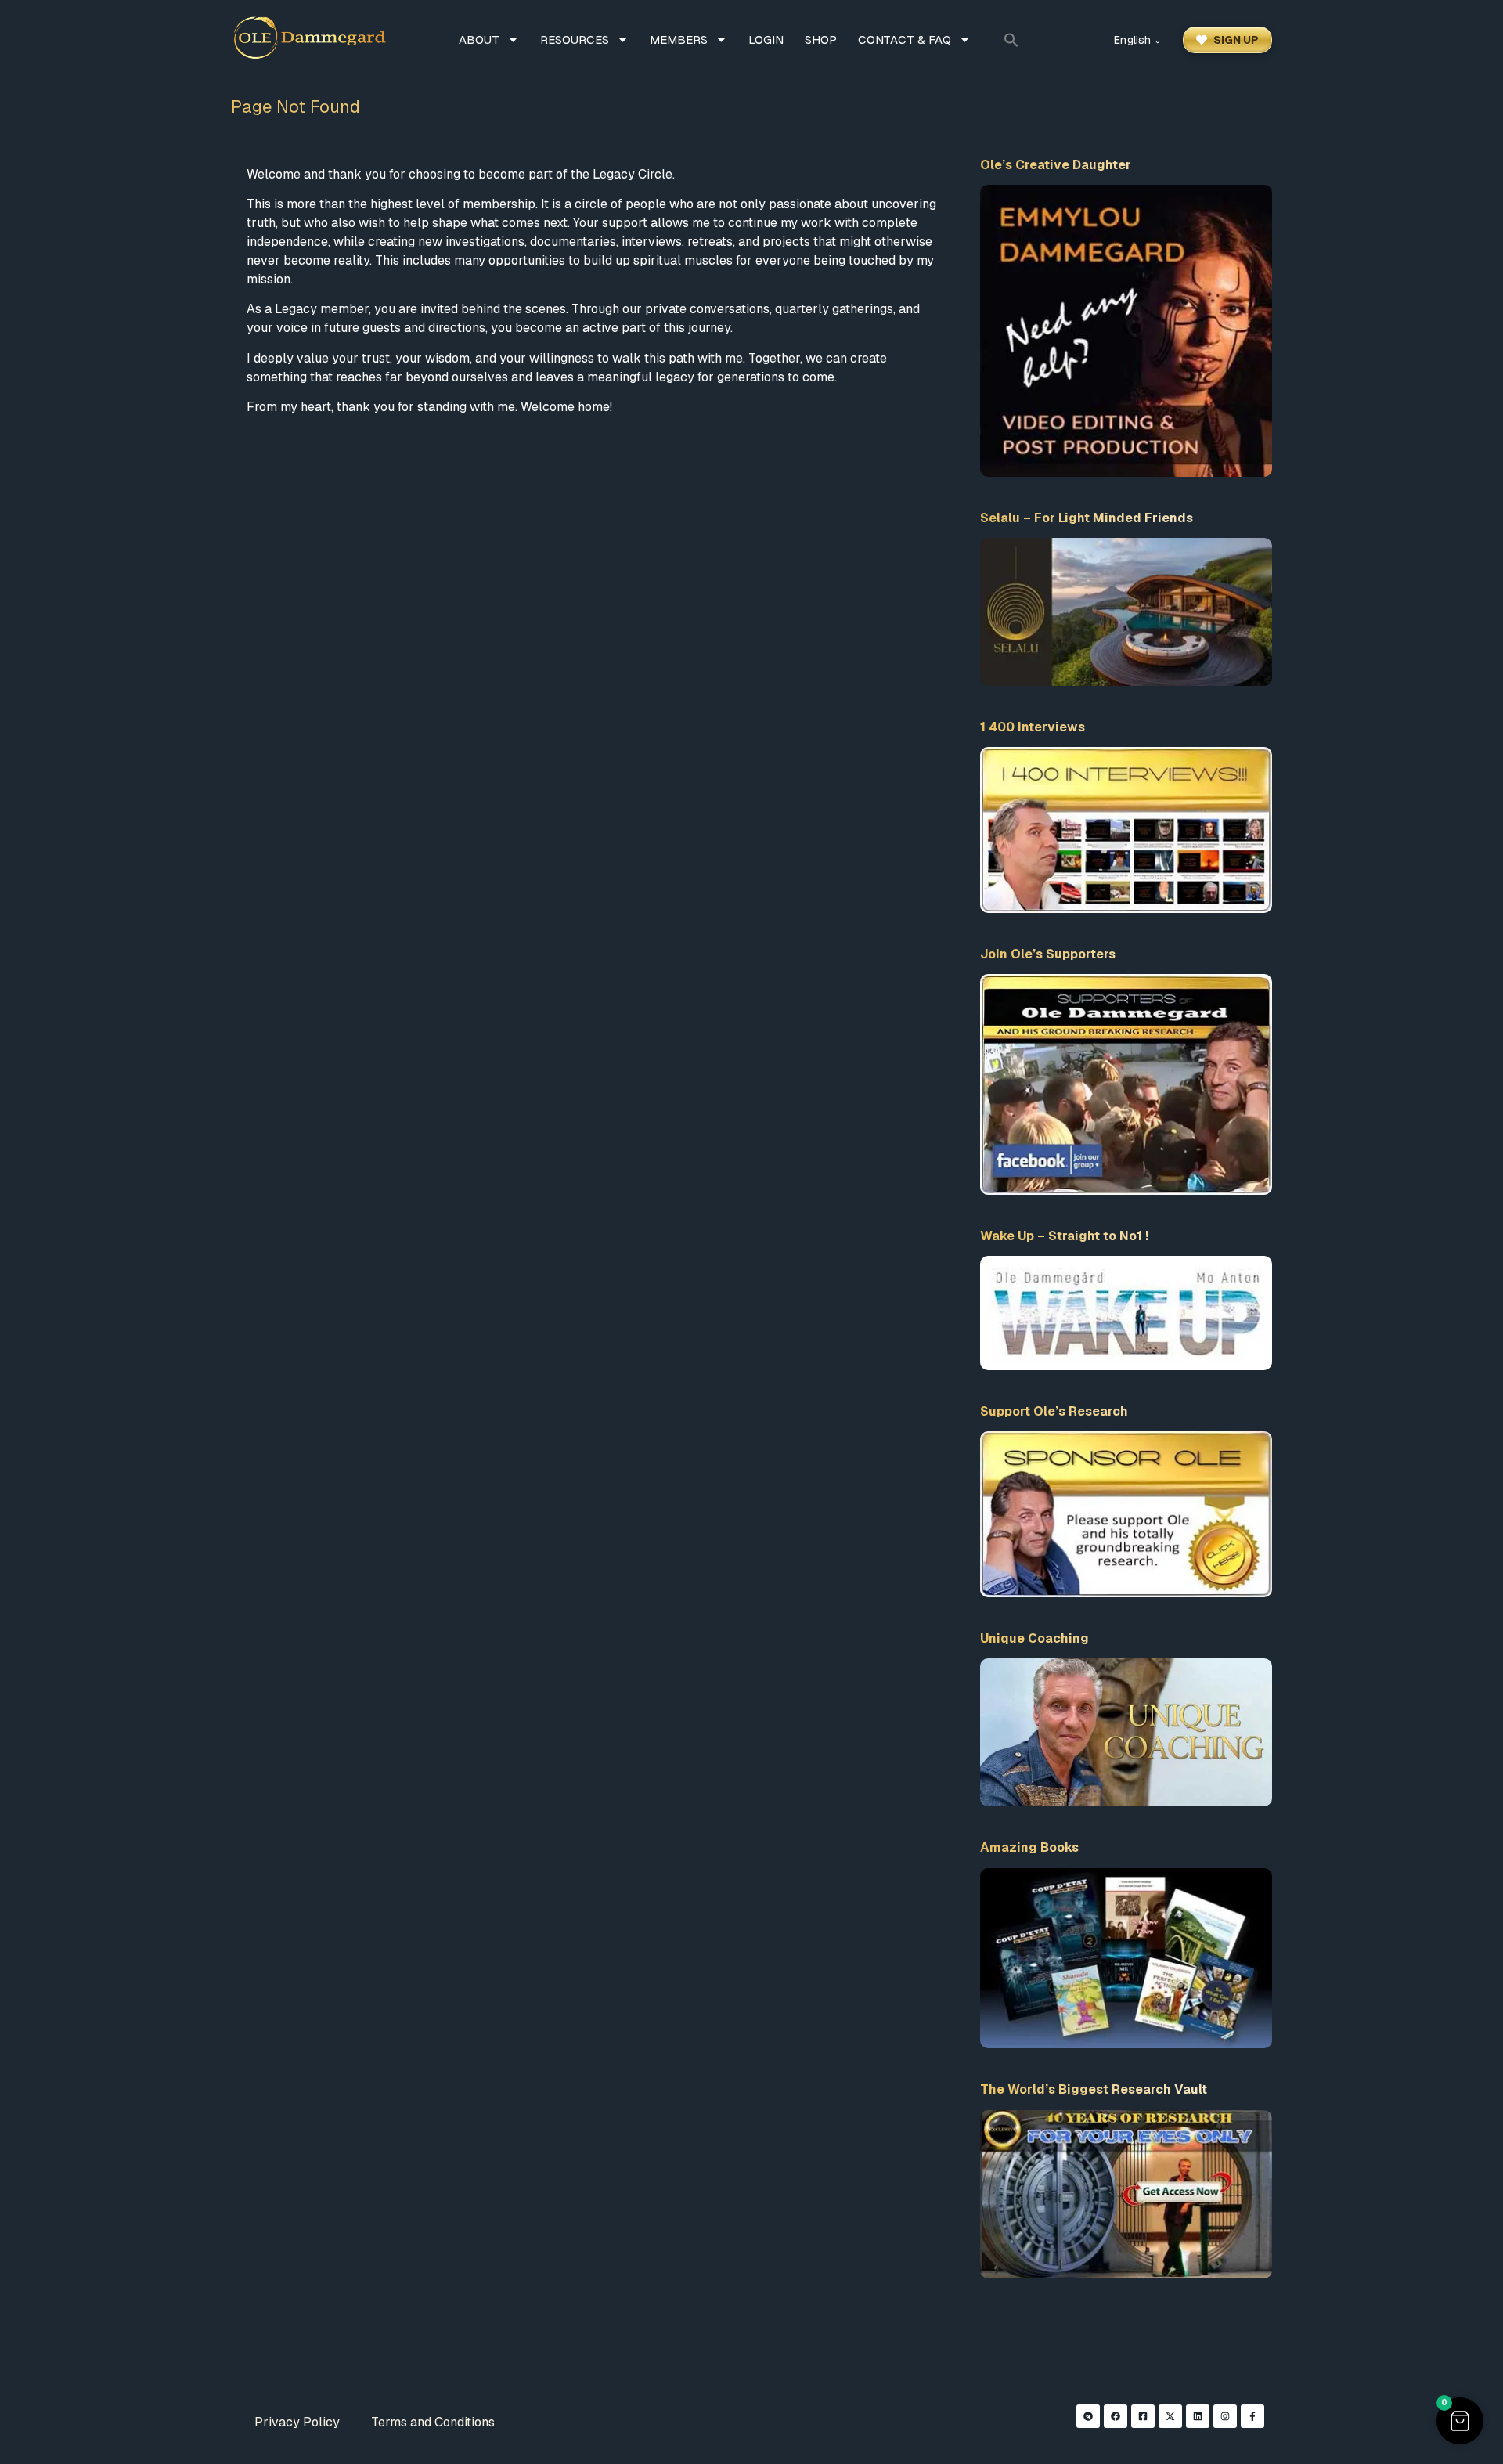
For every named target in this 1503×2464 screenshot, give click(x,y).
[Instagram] (1225, 2416)
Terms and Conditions (433, 2422)
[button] (1011, 40)
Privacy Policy (297, 2422)
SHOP (821, 40)
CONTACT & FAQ (905, 40)
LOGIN (766, 40)
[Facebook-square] (1143, 2416)
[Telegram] (1088, 2416)
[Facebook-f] (1252, 2416)
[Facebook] (1116, 2416)
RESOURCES (575, 40)
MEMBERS (679, 40)
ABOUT (479, 40)
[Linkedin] (1198, 2416)
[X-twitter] (1170, 2416)
